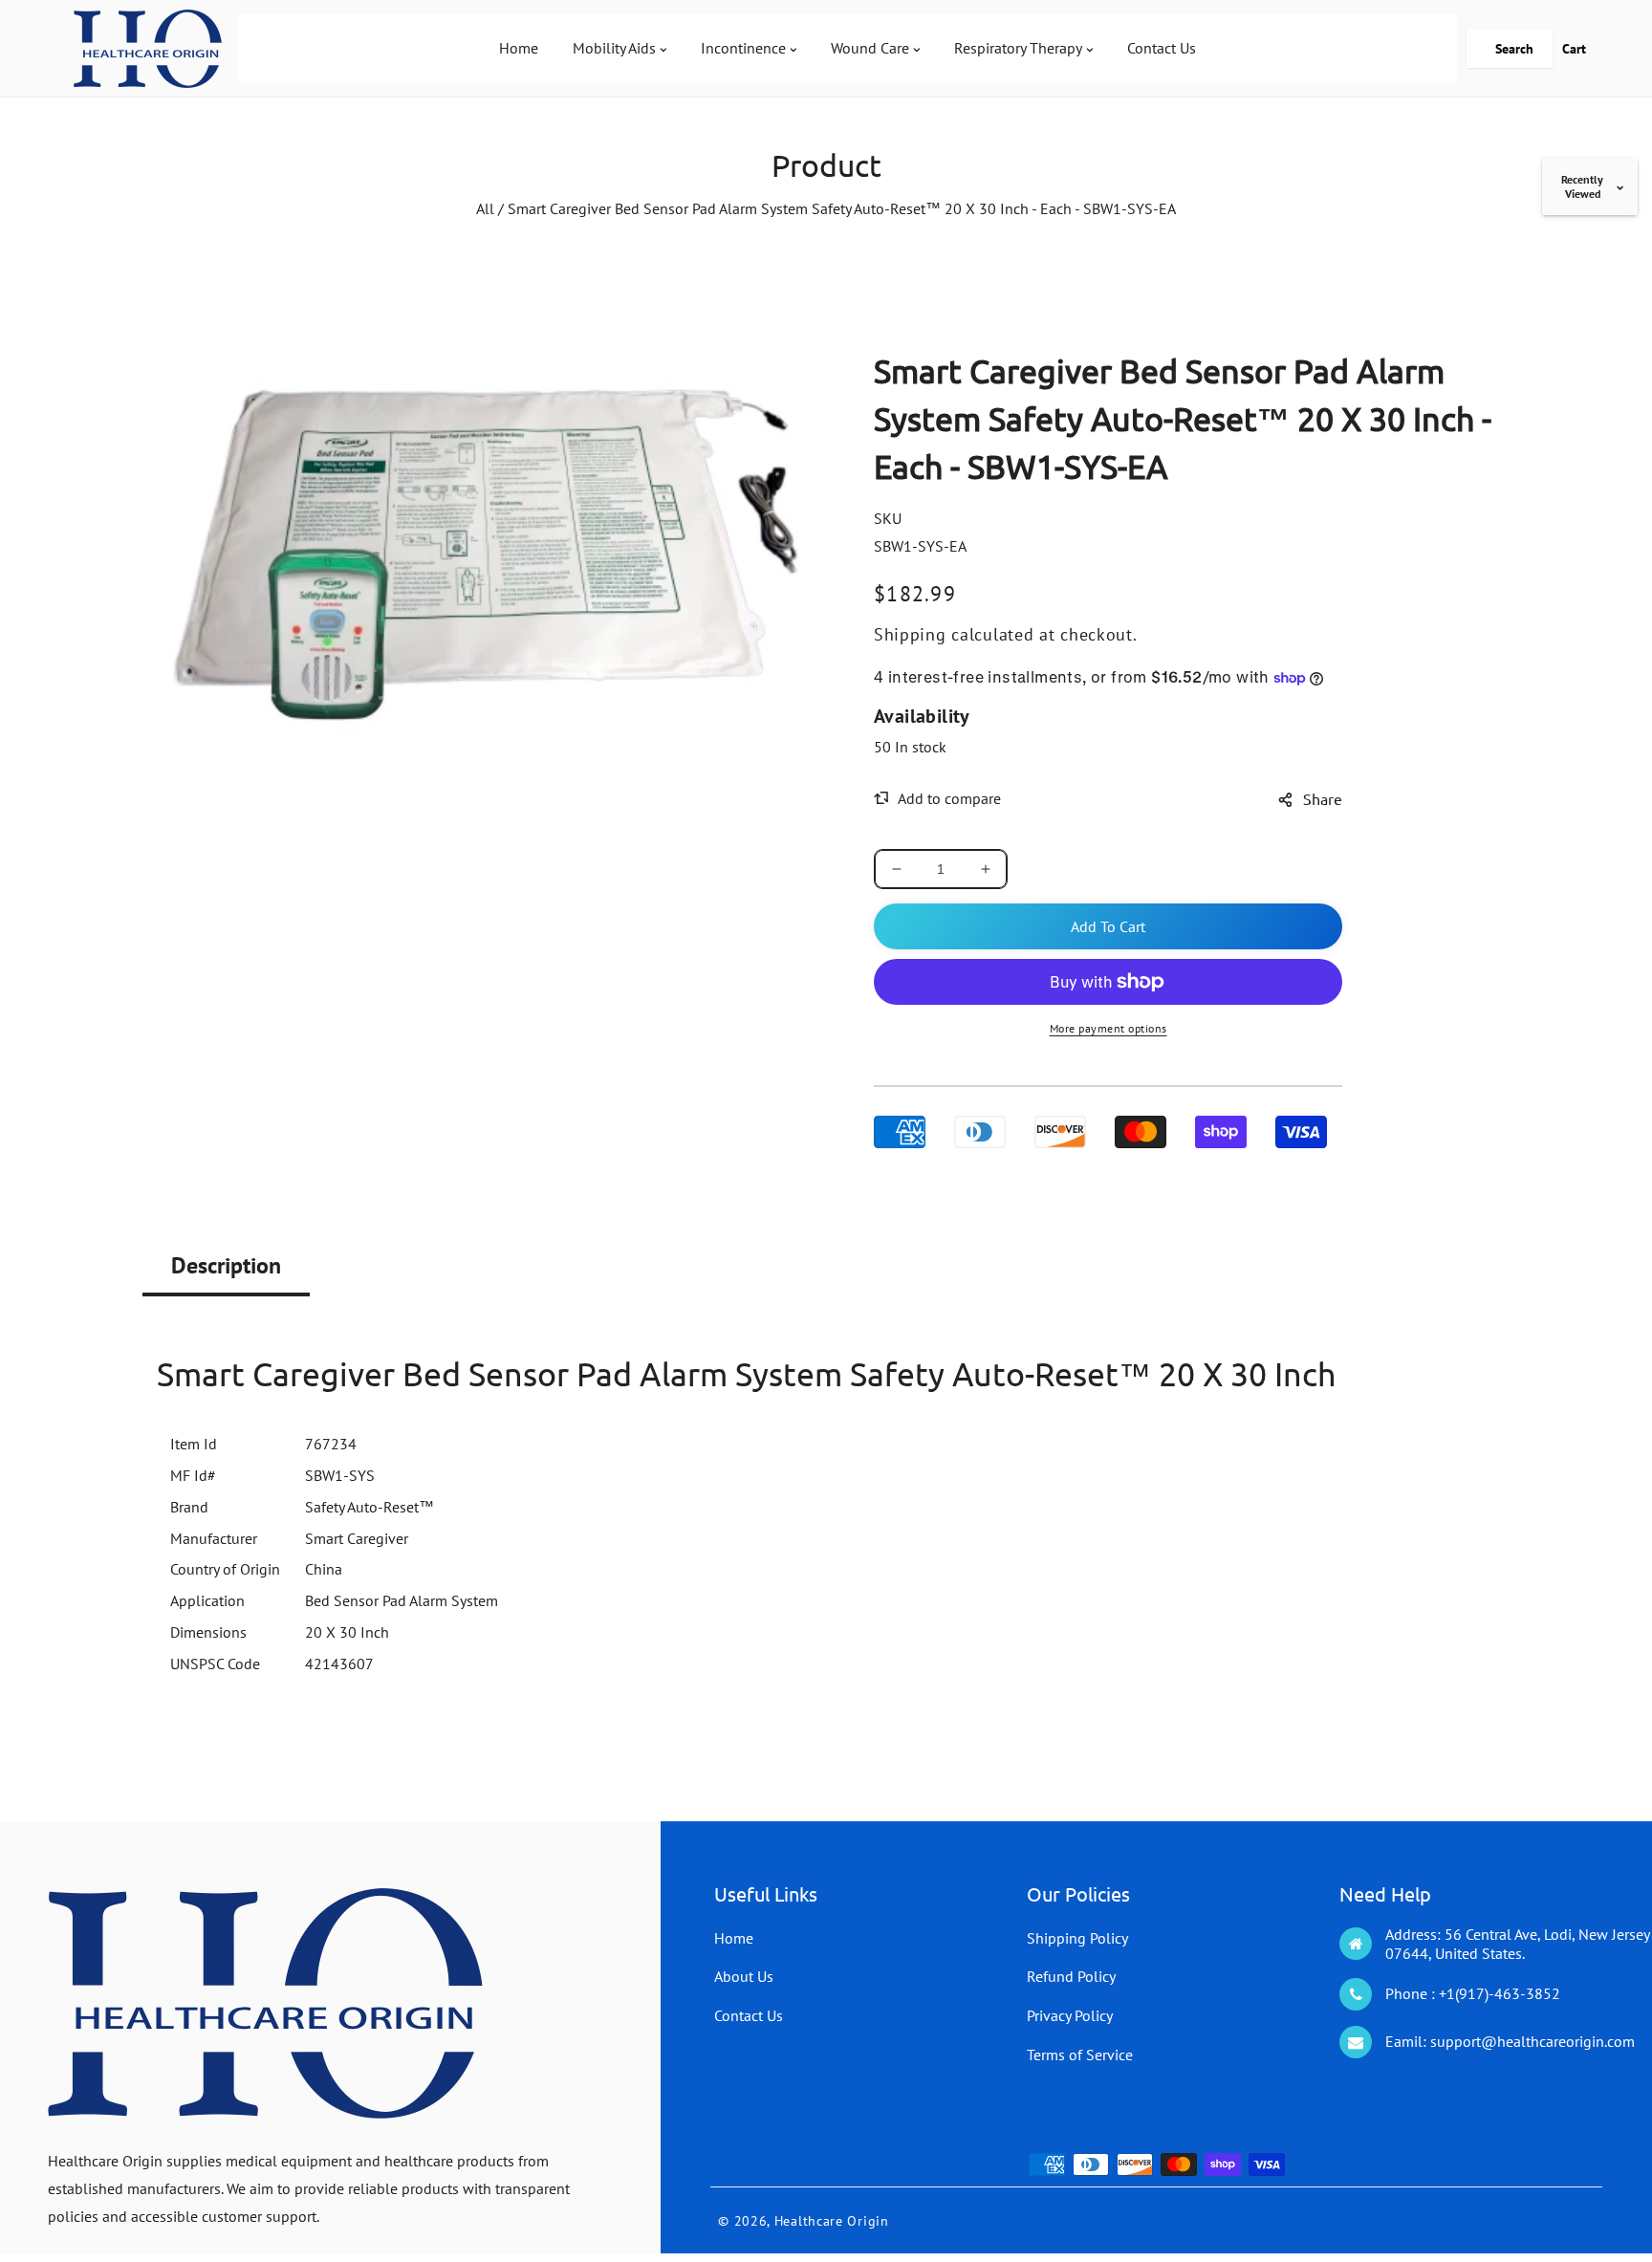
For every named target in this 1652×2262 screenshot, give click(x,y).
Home (734, 1938)
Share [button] (1323, 798)
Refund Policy (1071, 1976)
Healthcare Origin (832, 2221)
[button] (1510, 49)
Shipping (910, 634)
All (485, 208)
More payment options (1109, 1028)
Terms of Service (1080, 2055)
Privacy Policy (1070, 2015)
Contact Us (749, 2015)
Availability (922, 716)
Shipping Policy (1077, 1938)
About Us (744, 1976)
